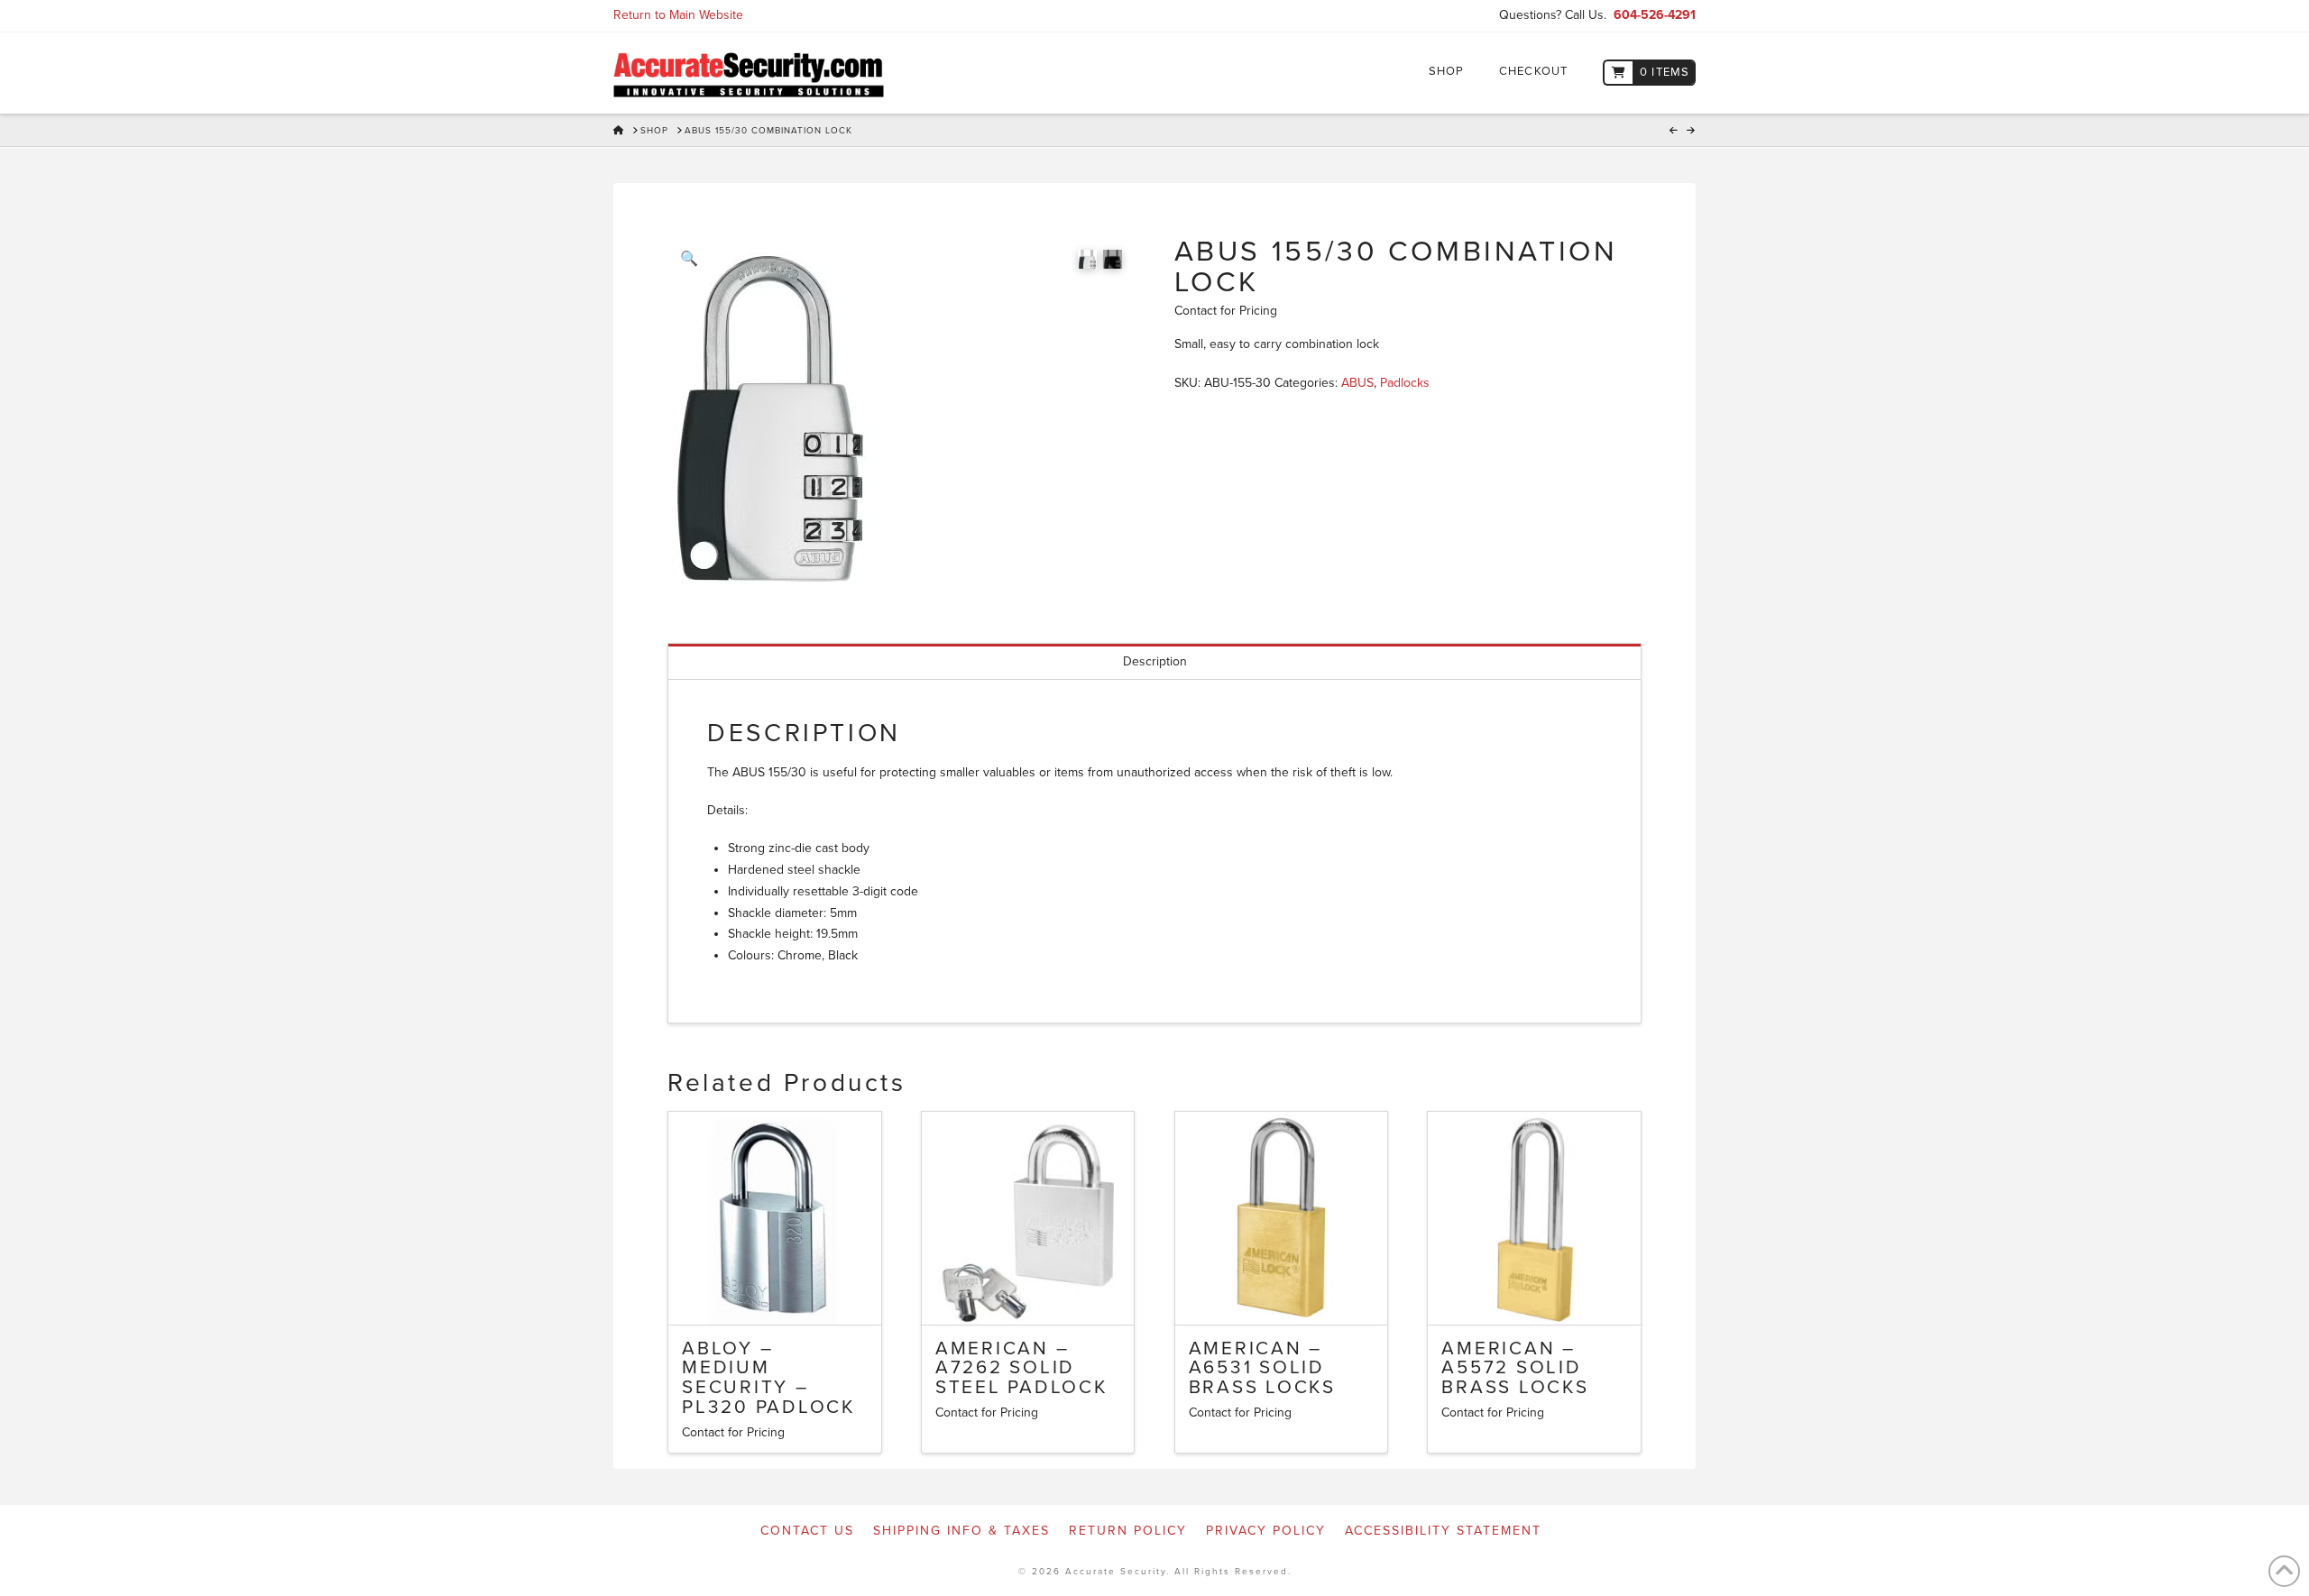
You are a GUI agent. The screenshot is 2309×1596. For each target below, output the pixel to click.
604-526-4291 (1655, 15)
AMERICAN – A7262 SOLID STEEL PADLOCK (1021, 1368)
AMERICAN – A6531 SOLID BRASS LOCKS (1262, 1368)
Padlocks (1405, 383)
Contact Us (807, 1531)
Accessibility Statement (1443, 1531)
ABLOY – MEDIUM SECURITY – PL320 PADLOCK (768, 1378)
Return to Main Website (678, 15)
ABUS (1357, 383)
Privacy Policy (1266, 1531)
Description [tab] (1155, 661)
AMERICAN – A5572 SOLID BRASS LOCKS (1515, 1368)
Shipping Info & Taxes (961, 1531)
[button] (689, 259)
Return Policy (1128, 1531)
